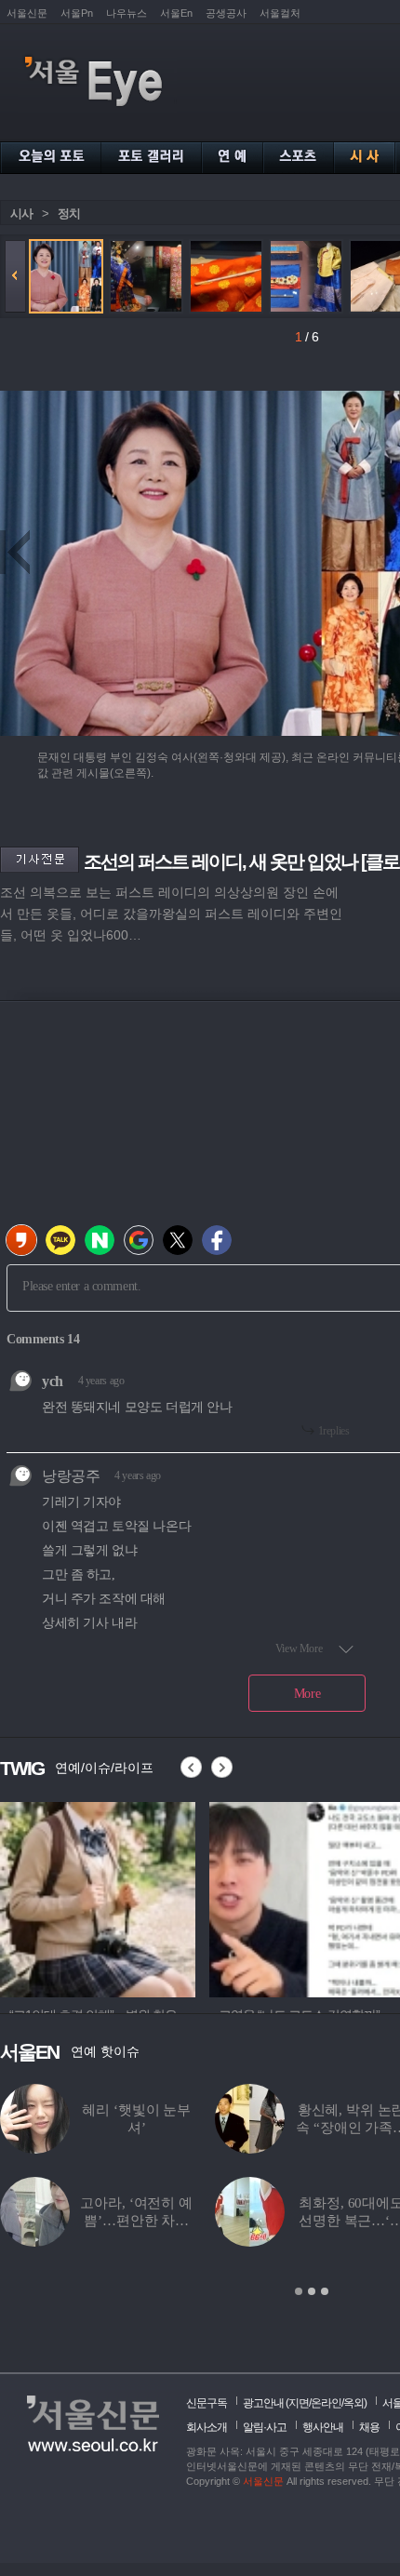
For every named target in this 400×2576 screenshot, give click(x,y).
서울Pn (77, 13)
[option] (98, 1897)
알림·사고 (265, 2427)
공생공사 (226, 13)
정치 (69, 214)
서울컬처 (280, 13)
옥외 (353, 2403)
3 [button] (325, 2291)
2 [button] (312, 2291)
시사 (21, 214)
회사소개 (207, 2427)
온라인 (326, 2403)
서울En (176, 13)
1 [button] (299, 2291)
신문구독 (207, 2403)
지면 (299, 2403)
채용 (369, 2427)
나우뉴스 (127, 13)
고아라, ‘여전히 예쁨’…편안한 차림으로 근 (136, 2221)
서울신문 (27, 13)
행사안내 (323, 2427)
